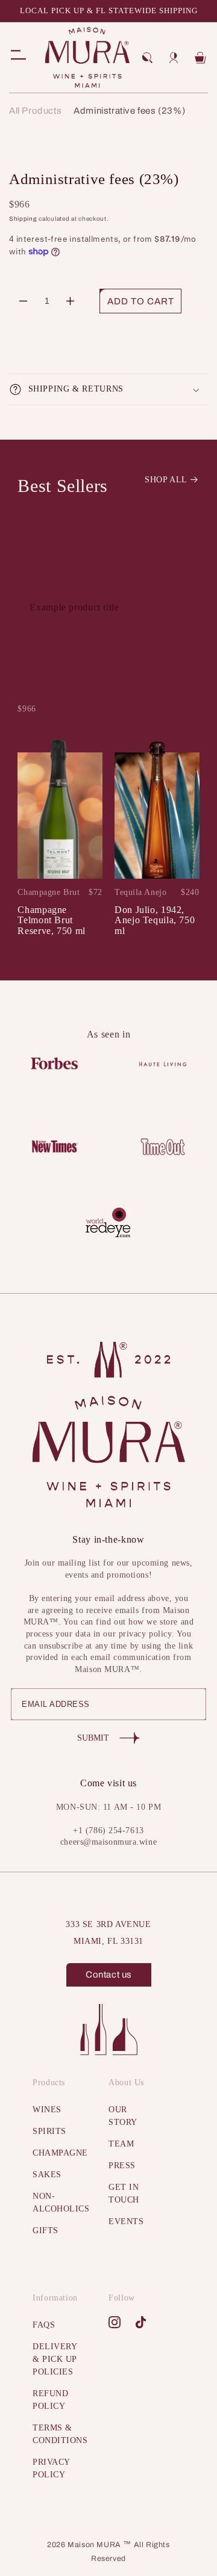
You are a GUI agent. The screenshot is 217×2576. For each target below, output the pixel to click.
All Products (35, 111)
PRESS (122, 2166)
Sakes (47, 2175)
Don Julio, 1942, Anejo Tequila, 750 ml (155, 920)
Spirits (49, 2131)
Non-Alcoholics (55, 2203)
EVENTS (126, 2221)
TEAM (121, 2144)
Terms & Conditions (55, 2434)
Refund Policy (50, 2400)
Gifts (46, 2230)
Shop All (166, 480)
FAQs (44, 2325)
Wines (47, 2110)
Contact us (109, 1975)
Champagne (55, 2153)
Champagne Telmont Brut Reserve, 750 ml (51, 920)
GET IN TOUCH (124, 2193)
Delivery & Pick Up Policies (55, 2359)
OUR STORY (123, 2116)
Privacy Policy (51, 2468)
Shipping (23, 219)
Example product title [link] (74, 607)
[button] (147, 58)
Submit (93, 1738)
